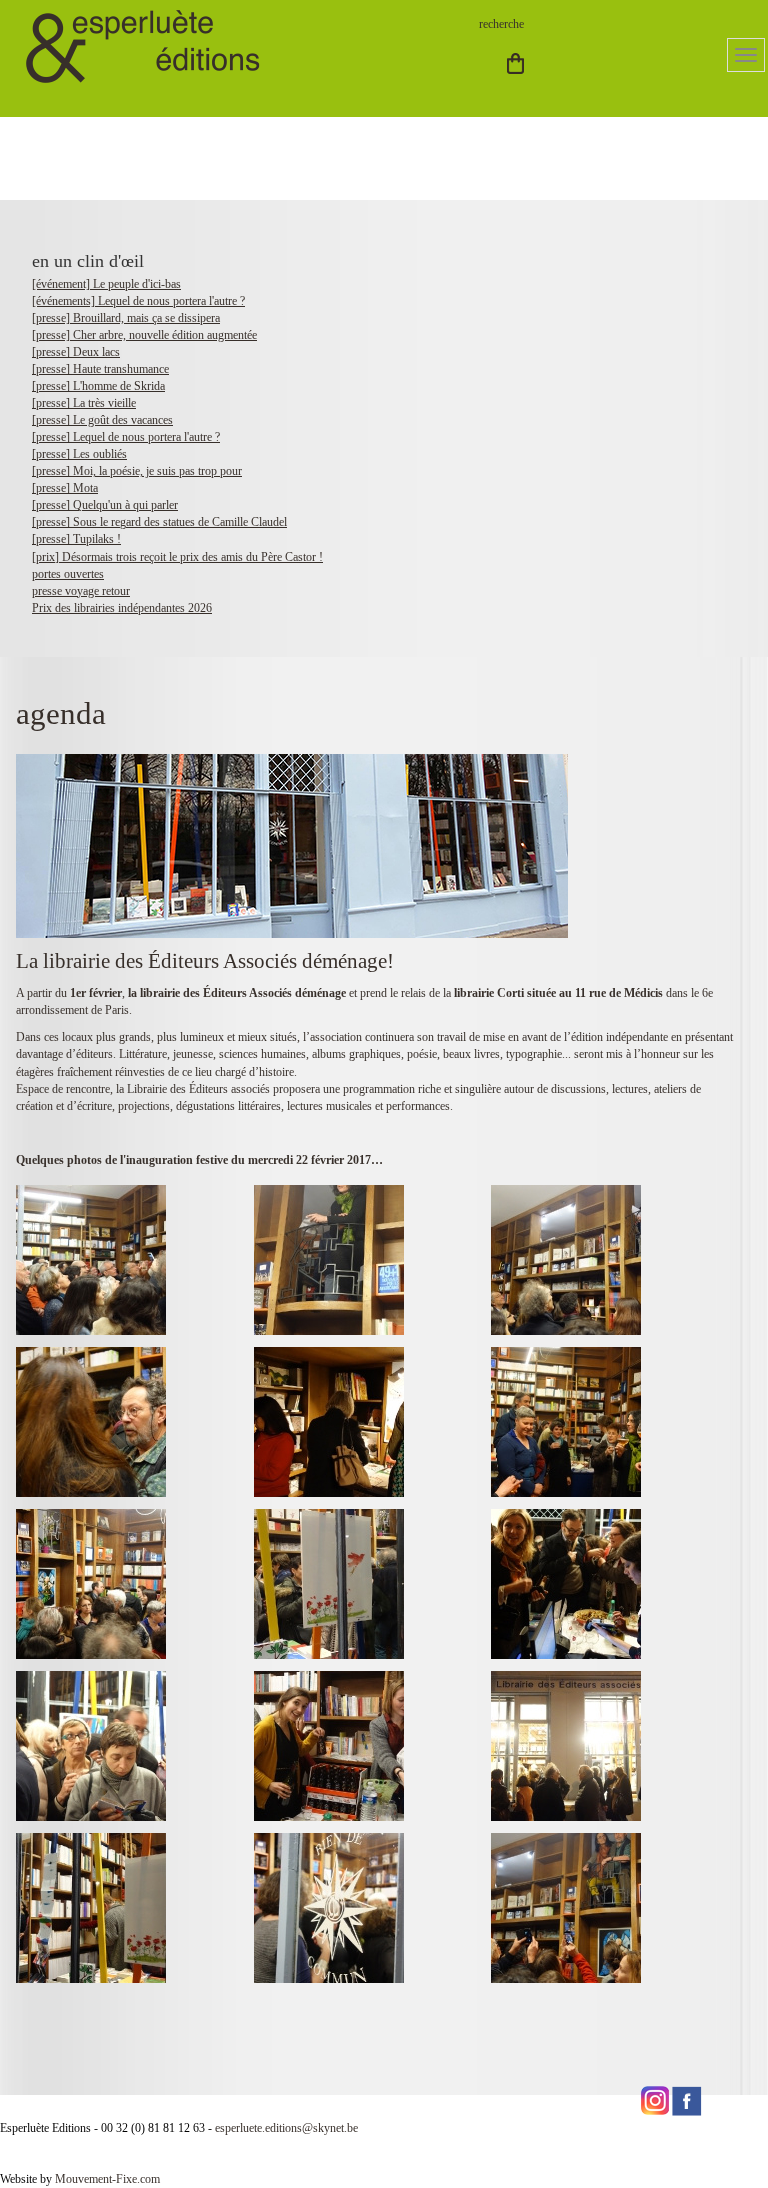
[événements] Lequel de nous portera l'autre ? (138, 301)
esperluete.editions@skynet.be (286, 2128)
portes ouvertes (68, 574)
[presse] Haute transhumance (100, 369)
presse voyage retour (81, 591)
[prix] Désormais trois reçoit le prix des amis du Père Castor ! (177, 557)
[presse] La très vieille (84, 403)
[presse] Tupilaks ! (76, 539)
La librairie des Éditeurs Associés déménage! (205, 961)
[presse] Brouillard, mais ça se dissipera (126, 318)
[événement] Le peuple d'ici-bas (106, 284)
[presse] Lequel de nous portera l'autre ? (126, 437)
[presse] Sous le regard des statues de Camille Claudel (159, 522)
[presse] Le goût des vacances (102, 420)
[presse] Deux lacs (76, 352)
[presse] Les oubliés (79, 454)
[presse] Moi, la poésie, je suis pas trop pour (137, 471)
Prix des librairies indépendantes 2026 (122, 608)
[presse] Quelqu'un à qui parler (105, 505)
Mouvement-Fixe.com (107, 2179)
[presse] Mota (65, 488)
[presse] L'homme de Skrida (98, 386)
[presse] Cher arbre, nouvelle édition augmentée (144, 335)
